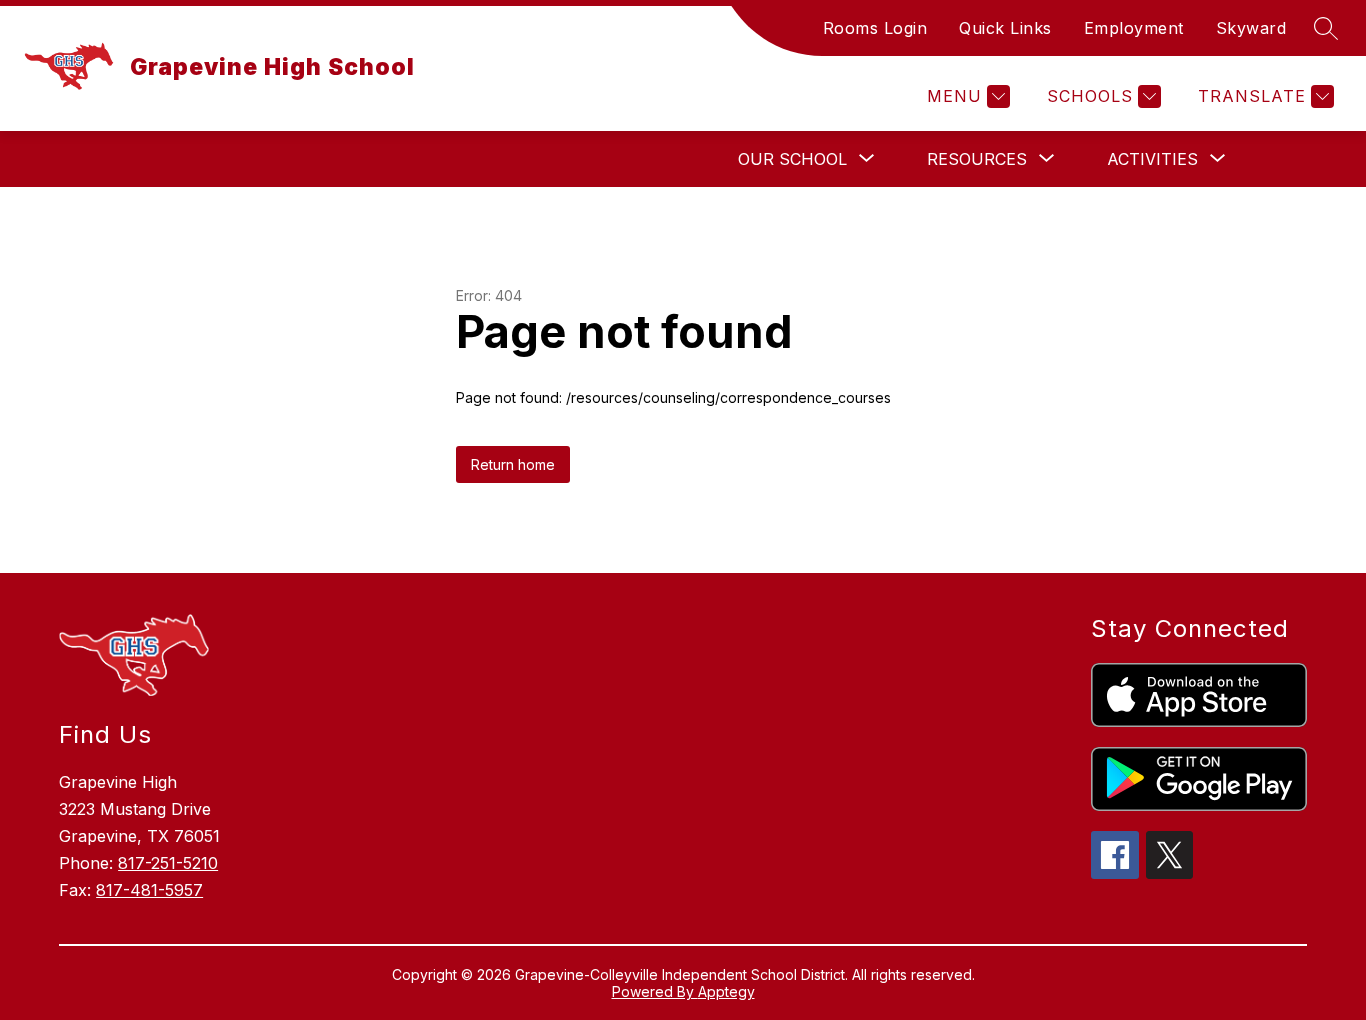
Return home (513, 464)
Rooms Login (875, 28)
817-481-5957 (149, 890)
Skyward (1251, 28)
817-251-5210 (168, 863)
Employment (1134, 28)
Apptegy (726, 991)
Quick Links (1005, 28)
